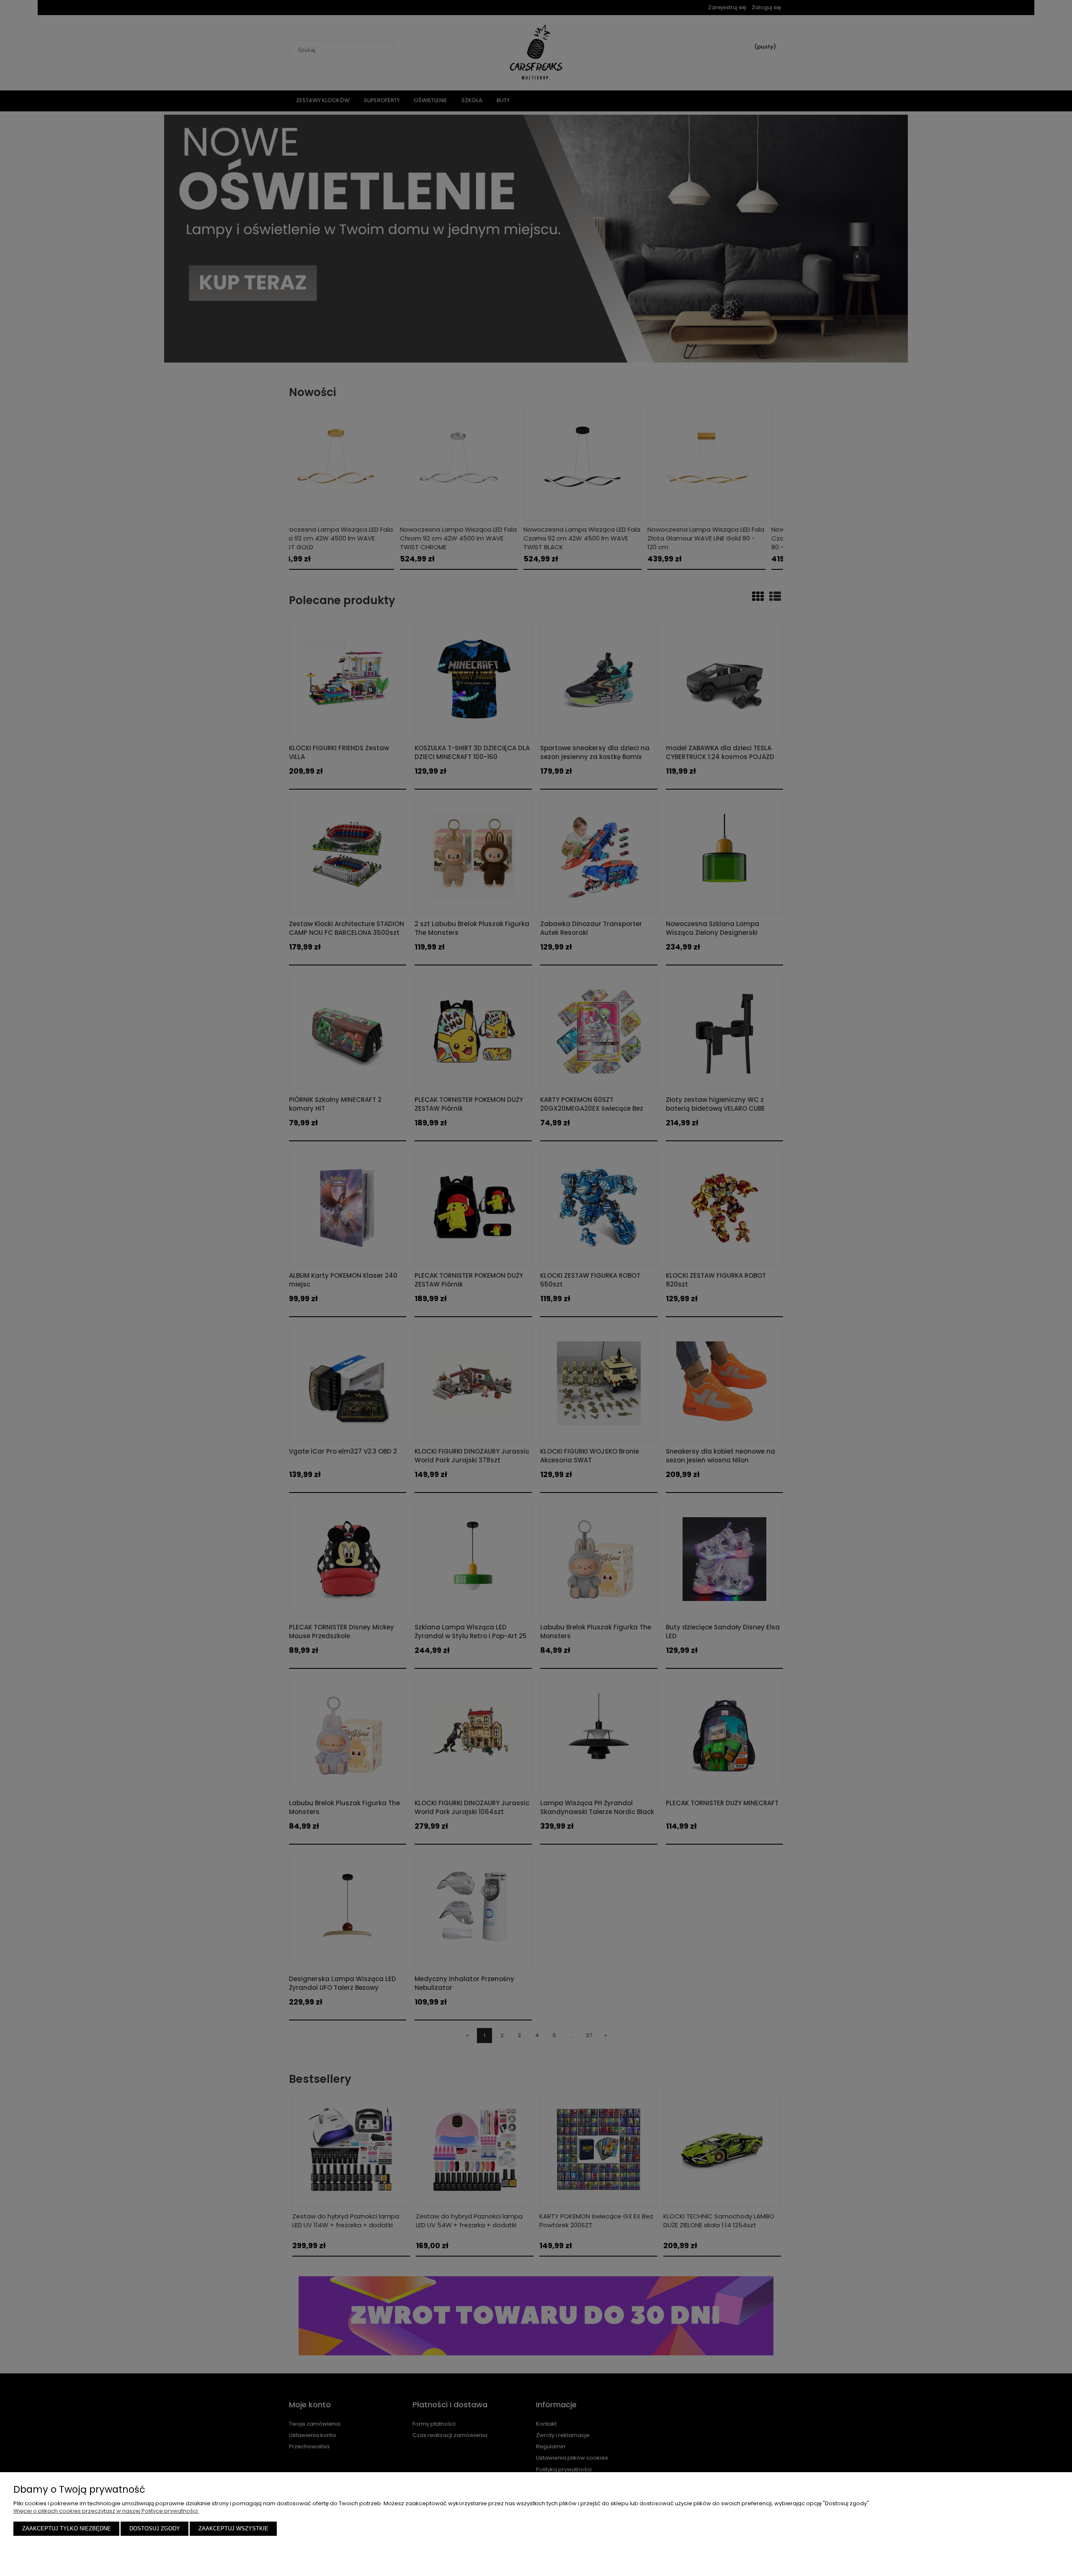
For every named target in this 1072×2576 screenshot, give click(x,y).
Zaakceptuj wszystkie (233, 2528)
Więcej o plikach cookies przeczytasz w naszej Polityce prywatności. (106, 2511)
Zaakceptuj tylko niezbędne (67, 2528)
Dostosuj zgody (155, 2528)
